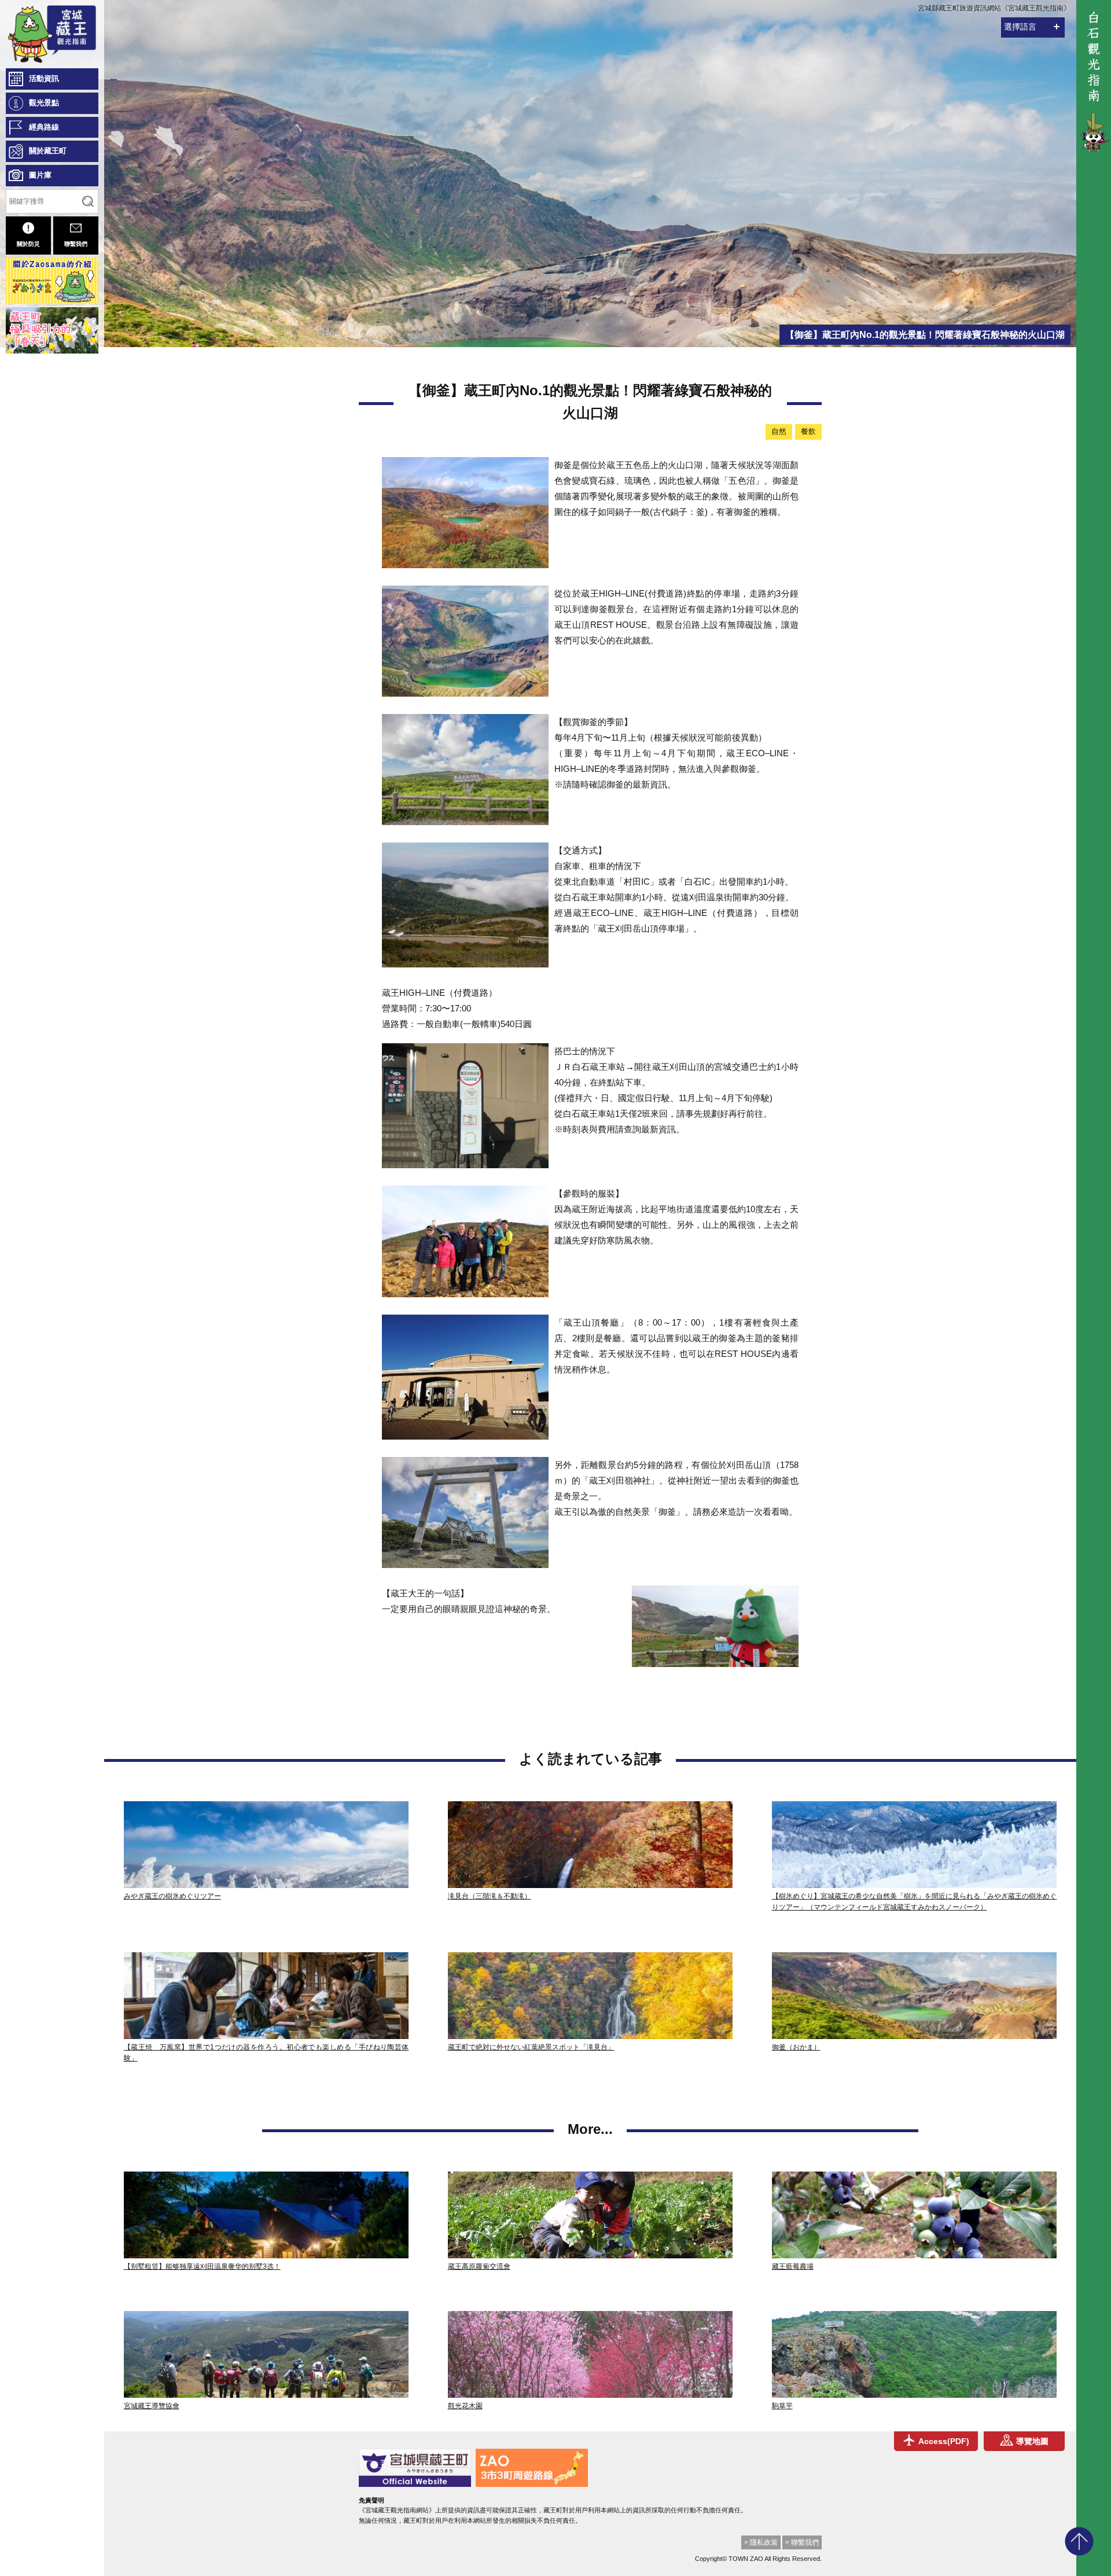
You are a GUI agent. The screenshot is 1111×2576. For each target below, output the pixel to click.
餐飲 (808, 431)
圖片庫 (40, 175)
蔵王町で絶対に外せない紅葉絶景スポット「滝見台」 (531, 2047)
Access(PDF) (944, 2441)
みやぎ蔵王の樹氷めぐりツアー (172, 1896)
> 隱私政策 (761, 2542)
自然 (779, 431)
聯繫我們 (76, 244)
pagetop (1079, 2541)
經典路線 (44, 127)
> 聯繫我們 (802, 2542)
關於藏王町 (48, 151)
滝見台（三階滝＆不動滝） (490, 1896)
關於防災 (28, 244)
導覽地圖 (1032, 2441)
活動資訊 (44, 78)
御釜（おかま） (796, 2047)
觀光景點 (44, 103)
